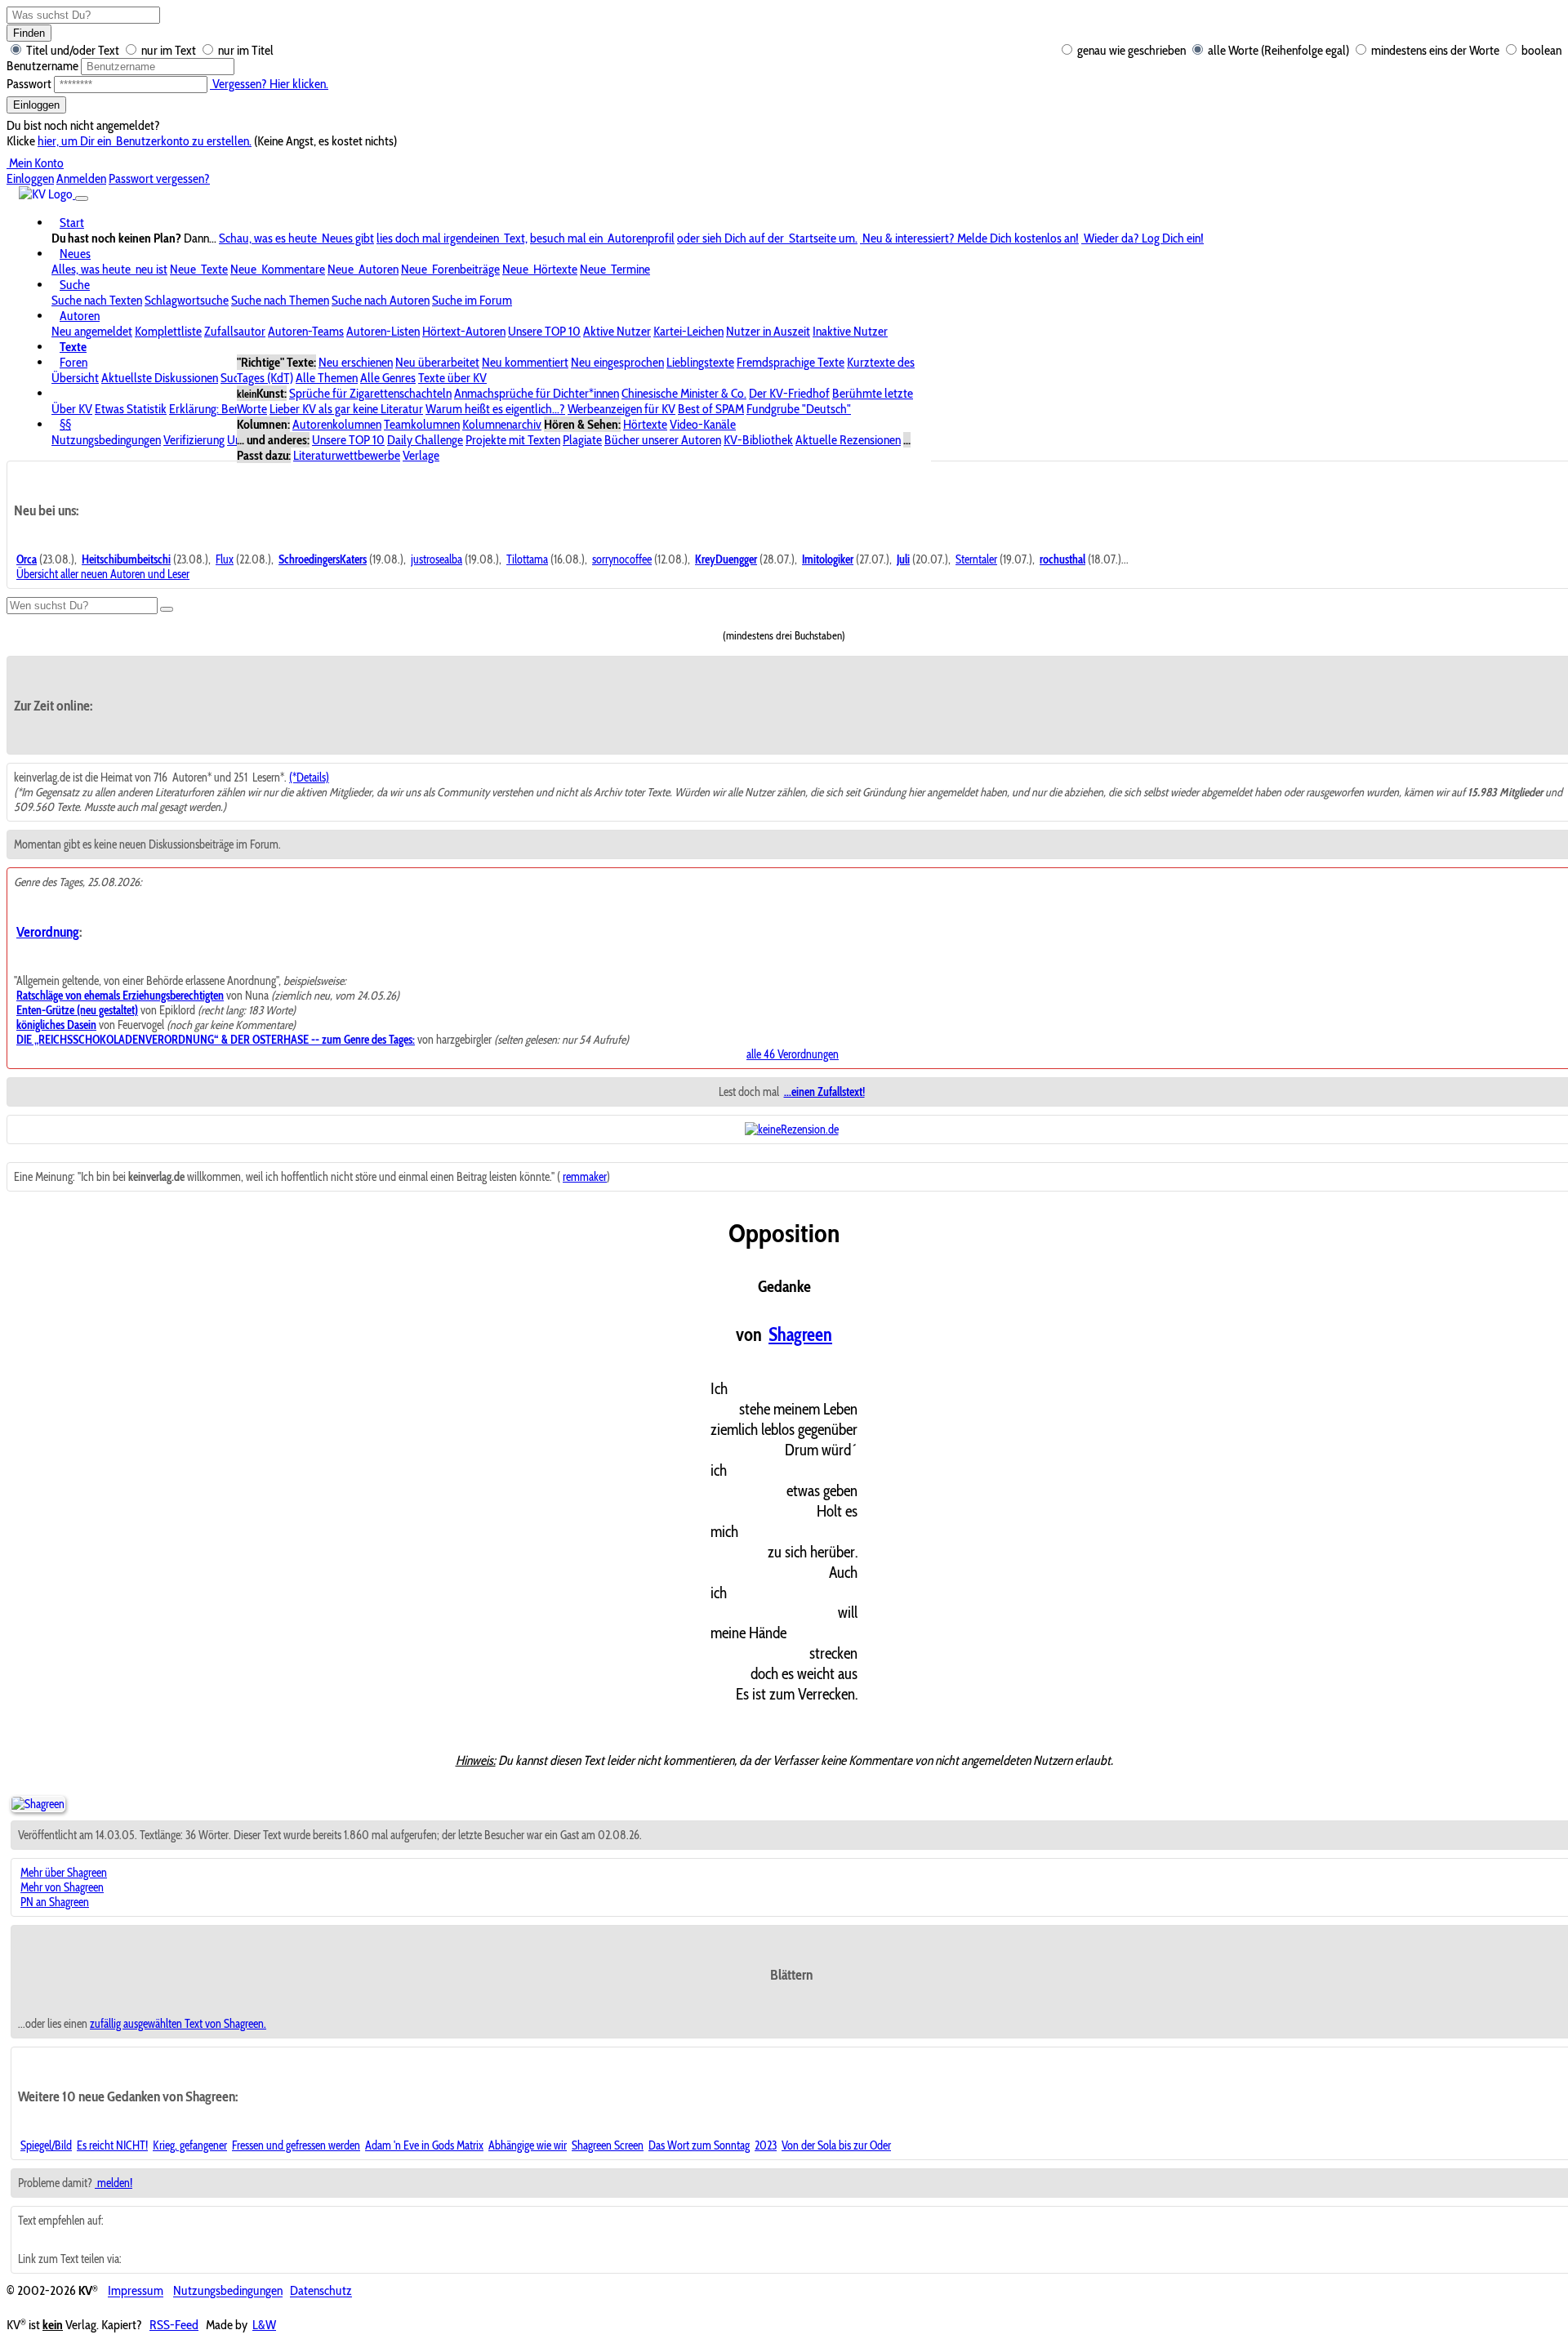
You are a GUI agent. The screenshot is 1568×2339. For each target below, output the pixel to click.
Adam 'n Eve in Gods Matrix (424, 2145)
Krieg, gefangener (190, 2145)
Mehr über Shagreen (64, 1873)
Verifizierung (194, 440)
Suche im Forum (472, 300)
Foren (73, 362)
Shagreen (800, 1334)
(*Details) (309, 777)
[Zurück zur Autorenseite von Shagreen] (38, 1804)
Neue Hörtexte (540, 269)
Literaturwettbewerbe (347, 455)
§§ (65, 424)
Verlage (421, 455)
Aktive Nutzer (617, 331)
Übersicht (75, 378)
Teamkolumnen (422, 424)
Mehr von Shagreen (62, 1887)
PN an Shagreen (55, 1902)
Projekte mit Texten (513, 440)
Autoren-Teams (306, 331)
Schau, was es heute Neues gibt (296, 238)
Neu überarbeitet (437, 362)
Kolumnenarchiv (502, 424)
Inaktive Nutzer (850, 331)
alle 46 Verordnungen (793, 1054)
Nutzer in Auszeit (768, 331)
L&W (264, 2325)
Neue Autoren (363, 269)
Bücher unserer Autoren (663, 440)
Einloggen (36, 105)
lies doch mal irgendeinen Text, (452, 238)
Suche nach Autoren (381, 300)
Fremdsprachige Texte (791, 362)
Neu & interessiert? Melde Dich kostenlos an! (969, 238)
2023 (766, 2145)
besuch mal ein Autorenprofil (602, 238)
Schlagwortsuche (187, 300)
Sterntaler (976, 559)
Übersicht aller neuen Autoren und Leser (103, 574)
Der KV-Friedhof (789, 393)
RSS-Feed (174, 2325)
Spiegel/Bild (46, 2145)
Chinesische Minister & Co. (684, 393)
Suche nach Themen (280, 300)
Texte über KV (452, 378)
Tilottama (527, 559)
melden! (114, 2183)
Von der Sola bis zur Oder (836, 2145)
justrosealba (437, 559)
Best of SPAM (711, 409)
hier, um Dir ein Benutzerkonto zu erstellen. (145, 141)
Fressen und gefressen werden (296, 2145)
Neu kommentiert (525, 362)
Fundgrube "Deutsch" (799, 409)
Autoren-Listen (383, 331)
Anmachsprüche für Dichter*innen (537, 393)
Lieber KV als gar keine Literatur (346, 409)
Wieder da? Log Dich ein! (1143, 238)
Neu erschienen (356, 362)
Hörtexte (645, 424)
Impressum (136, 2291)
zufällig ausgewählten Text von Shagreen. (178, 2024)
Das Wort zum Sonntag (699, 2145)
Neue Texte (199, 269)
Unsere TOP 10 (544, 331)
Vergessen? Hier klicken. (269, 84)
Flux (225, 559)
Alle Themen (327, 378)
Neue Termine (615, 269)
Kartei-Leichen (688, 331)
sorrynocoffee (622, 559)
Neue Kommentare (278, 269)
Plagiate (582, 440)
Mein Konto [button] (35, 163)
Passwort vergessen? (159, 178)
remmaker (585, 1177)
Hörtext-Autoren (464, 331)
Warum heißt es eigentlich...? (495, 409)
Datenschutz (321, 2291)
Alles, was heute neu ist (109, 269)
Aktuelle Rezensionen (848, 440)
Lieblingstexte (700, 362)
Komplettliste (168, 331)
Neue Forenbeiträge (450, 269)
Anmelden (81, 178)
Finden (29, 33)
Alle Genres (388, 378)
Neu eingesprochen (617, 362)
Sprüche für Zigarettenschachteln (370, 393)
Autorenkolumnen (337, 424)
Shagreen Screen (608, 2145)
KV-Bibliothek (758, 440)
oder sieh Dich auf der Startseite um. (767, 238)
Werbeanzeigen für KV (621, 409)
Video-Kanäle (703, 424)
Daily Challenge (425, 440)
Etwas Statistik (131, 409)
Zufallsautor (235, 331)
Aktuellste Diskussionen (160, 378)
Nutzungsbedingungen (106, 440)
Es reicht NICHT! (112, 2145)
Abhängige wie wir (528, 2145)
